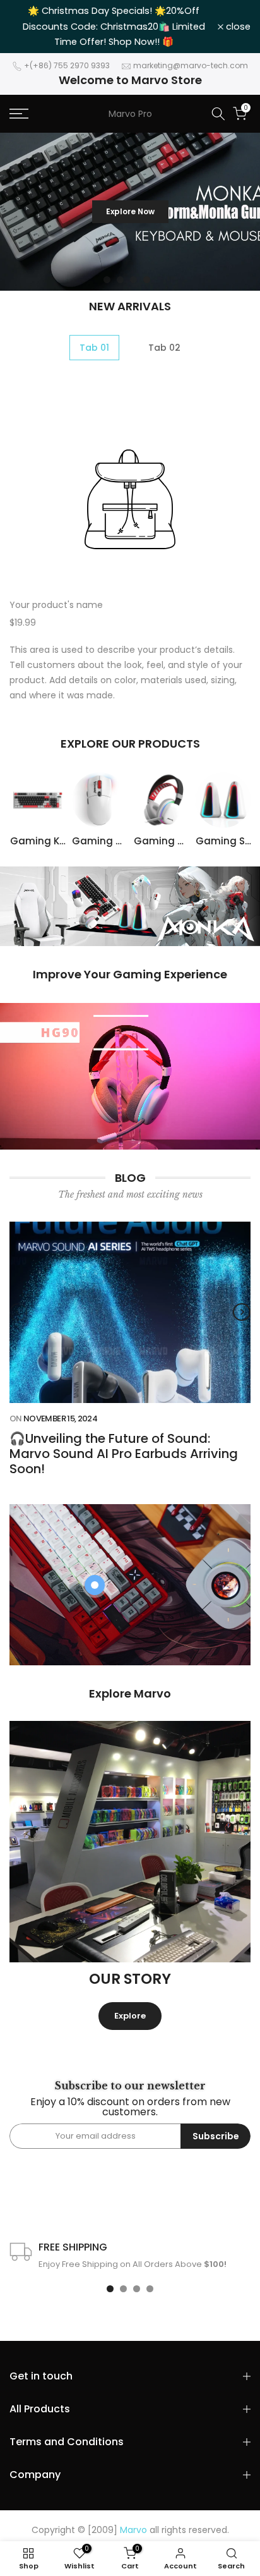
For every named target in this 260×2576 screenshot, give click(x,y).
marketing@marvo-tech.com (191, 65)
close (237, 27)
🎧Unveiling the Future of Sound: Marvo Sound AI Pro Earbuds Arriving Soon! (124, 1453)
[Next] (242, 1312)
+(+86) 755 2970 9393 (67, 65)
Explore (130, 2016)
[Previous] (18, 1312)
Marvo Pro (130, 114)
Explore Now (130, 238)
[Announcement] (114, 19)
